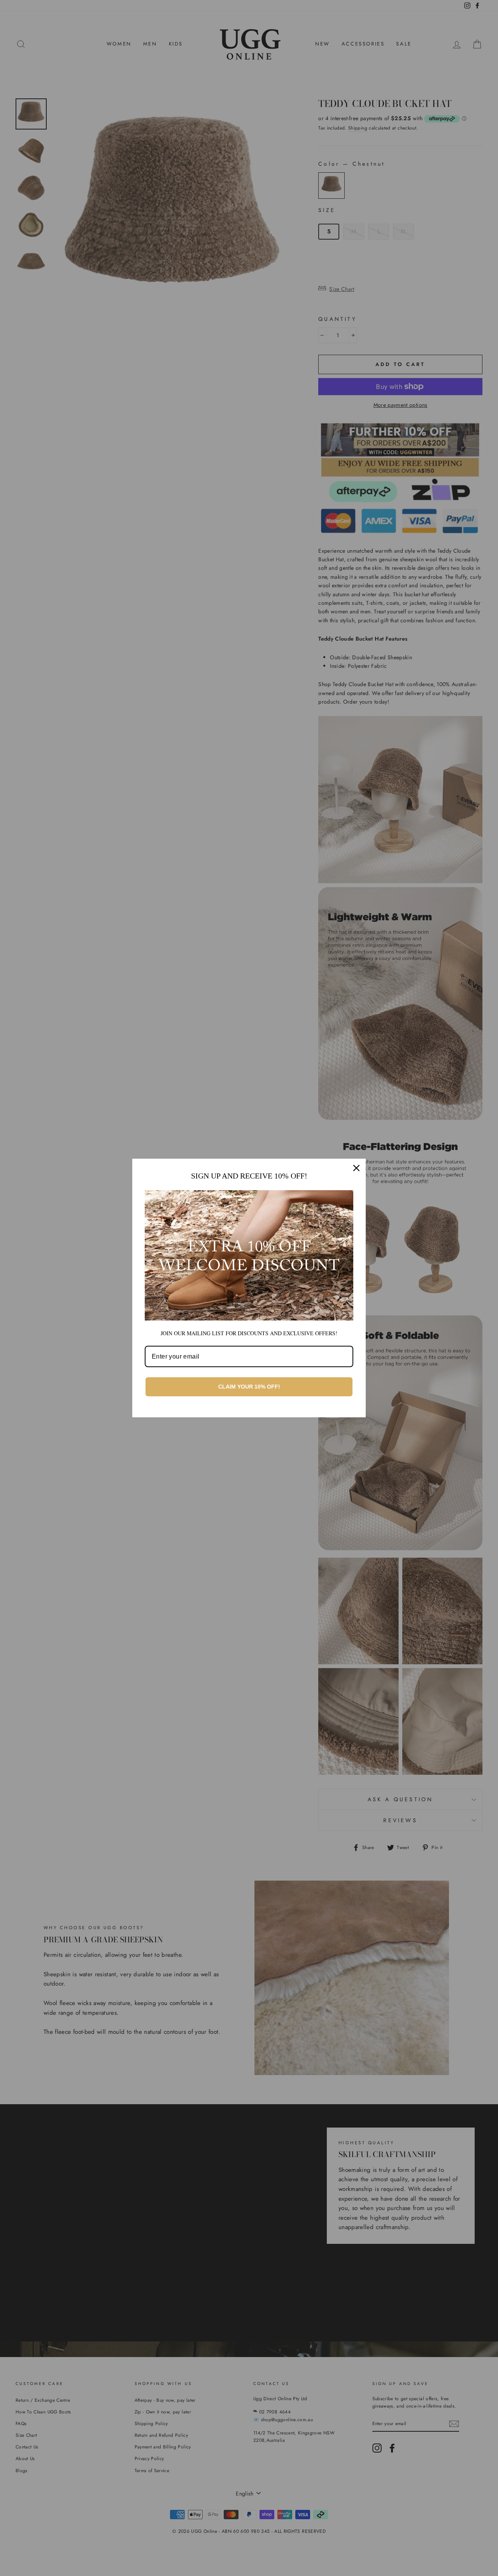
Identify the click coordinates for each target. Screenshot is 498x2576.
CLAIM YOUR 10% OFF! (249, 1387)
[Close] (356, 1168)
